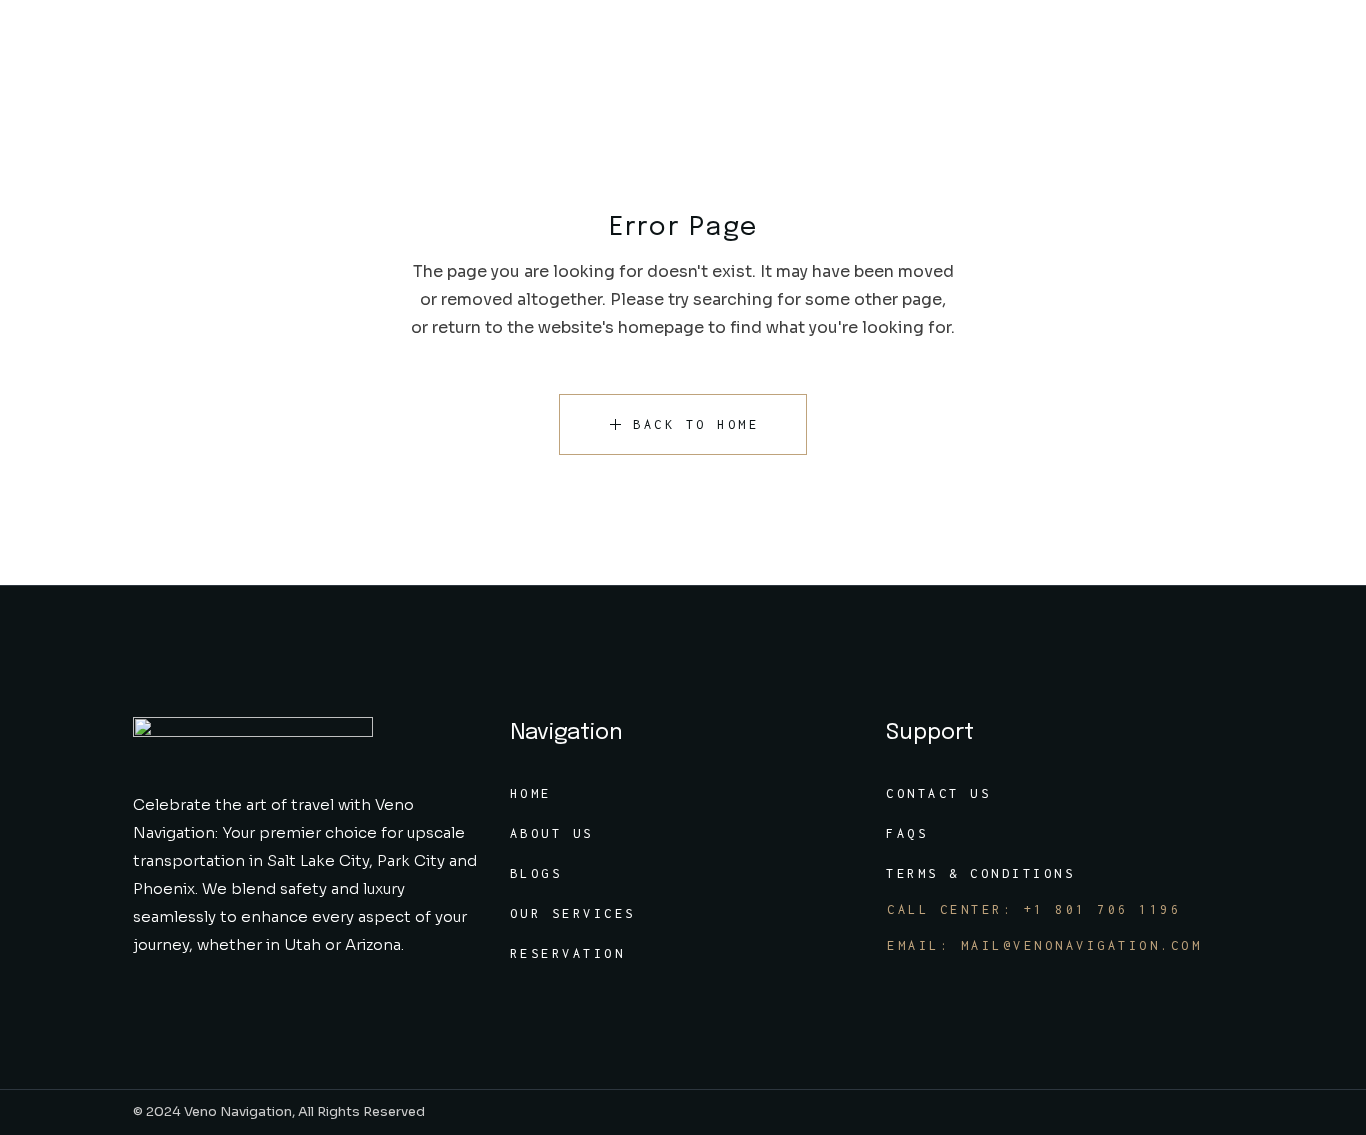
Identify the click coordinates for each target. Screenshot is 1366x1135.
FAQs (907, 833)
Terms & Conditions (980, 873)
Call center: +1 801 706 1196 (1034, 909)
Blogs (536, 873)
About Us (552, 833)
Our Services (573, 913)
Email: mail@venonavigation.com (1044, 945)
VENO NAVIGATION (125, 49)
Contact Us (938, 793)
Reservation (568, 953)
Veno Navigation (238, 1111)
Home (531, 793)
